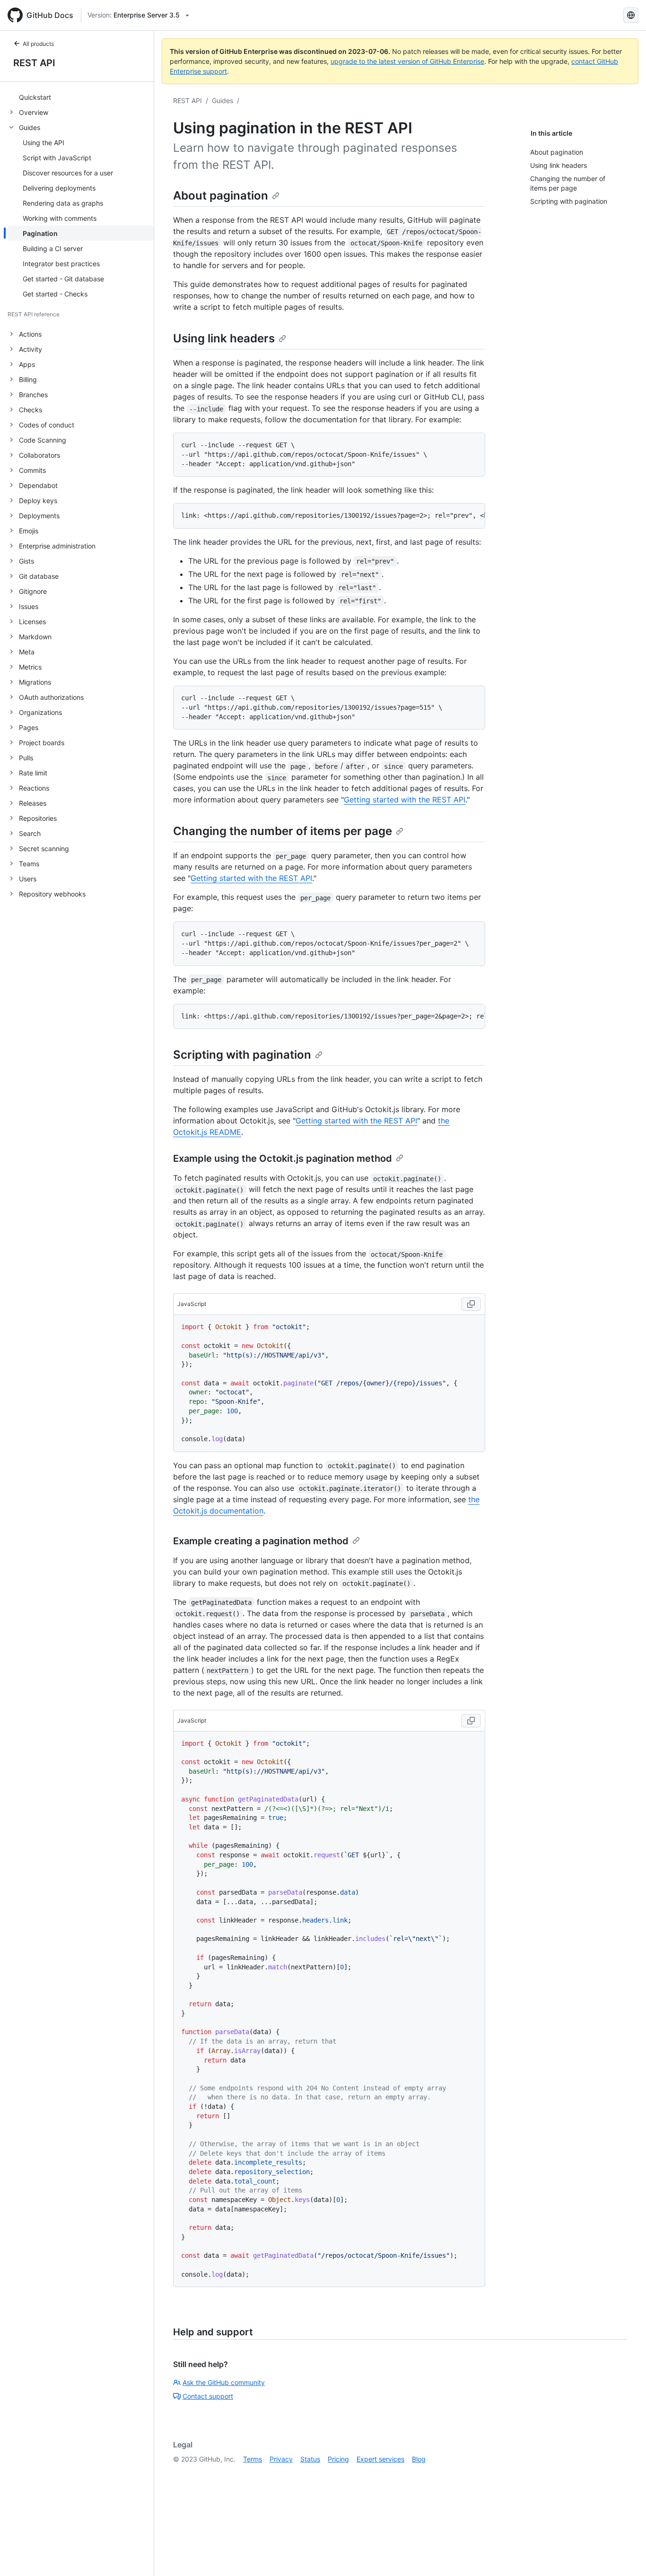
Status (310, 2459)
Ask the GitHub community (224, 2382)
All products (38, 44)
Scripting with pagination (242, 1055)
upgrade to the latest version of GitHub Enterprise (407, 61)
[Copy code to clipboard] (471, 1304)
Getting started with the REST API (405, 800)
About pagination (221, 196)
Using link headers (224, 338)
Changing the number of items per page (283, 831)
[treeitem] (81, 97)
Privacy (281, 2459)
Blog (419, 2459)
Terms (253, 2459)
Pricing (338, 2459)
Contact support (208, 2396)
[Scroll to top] (625, 2555)
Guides (223, 100)
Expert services (380, 2459)
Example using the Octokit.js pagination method (283, 1158)
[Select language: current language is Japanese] (631, 15)
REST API (34, 63)
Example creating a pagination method (261, 1541)
